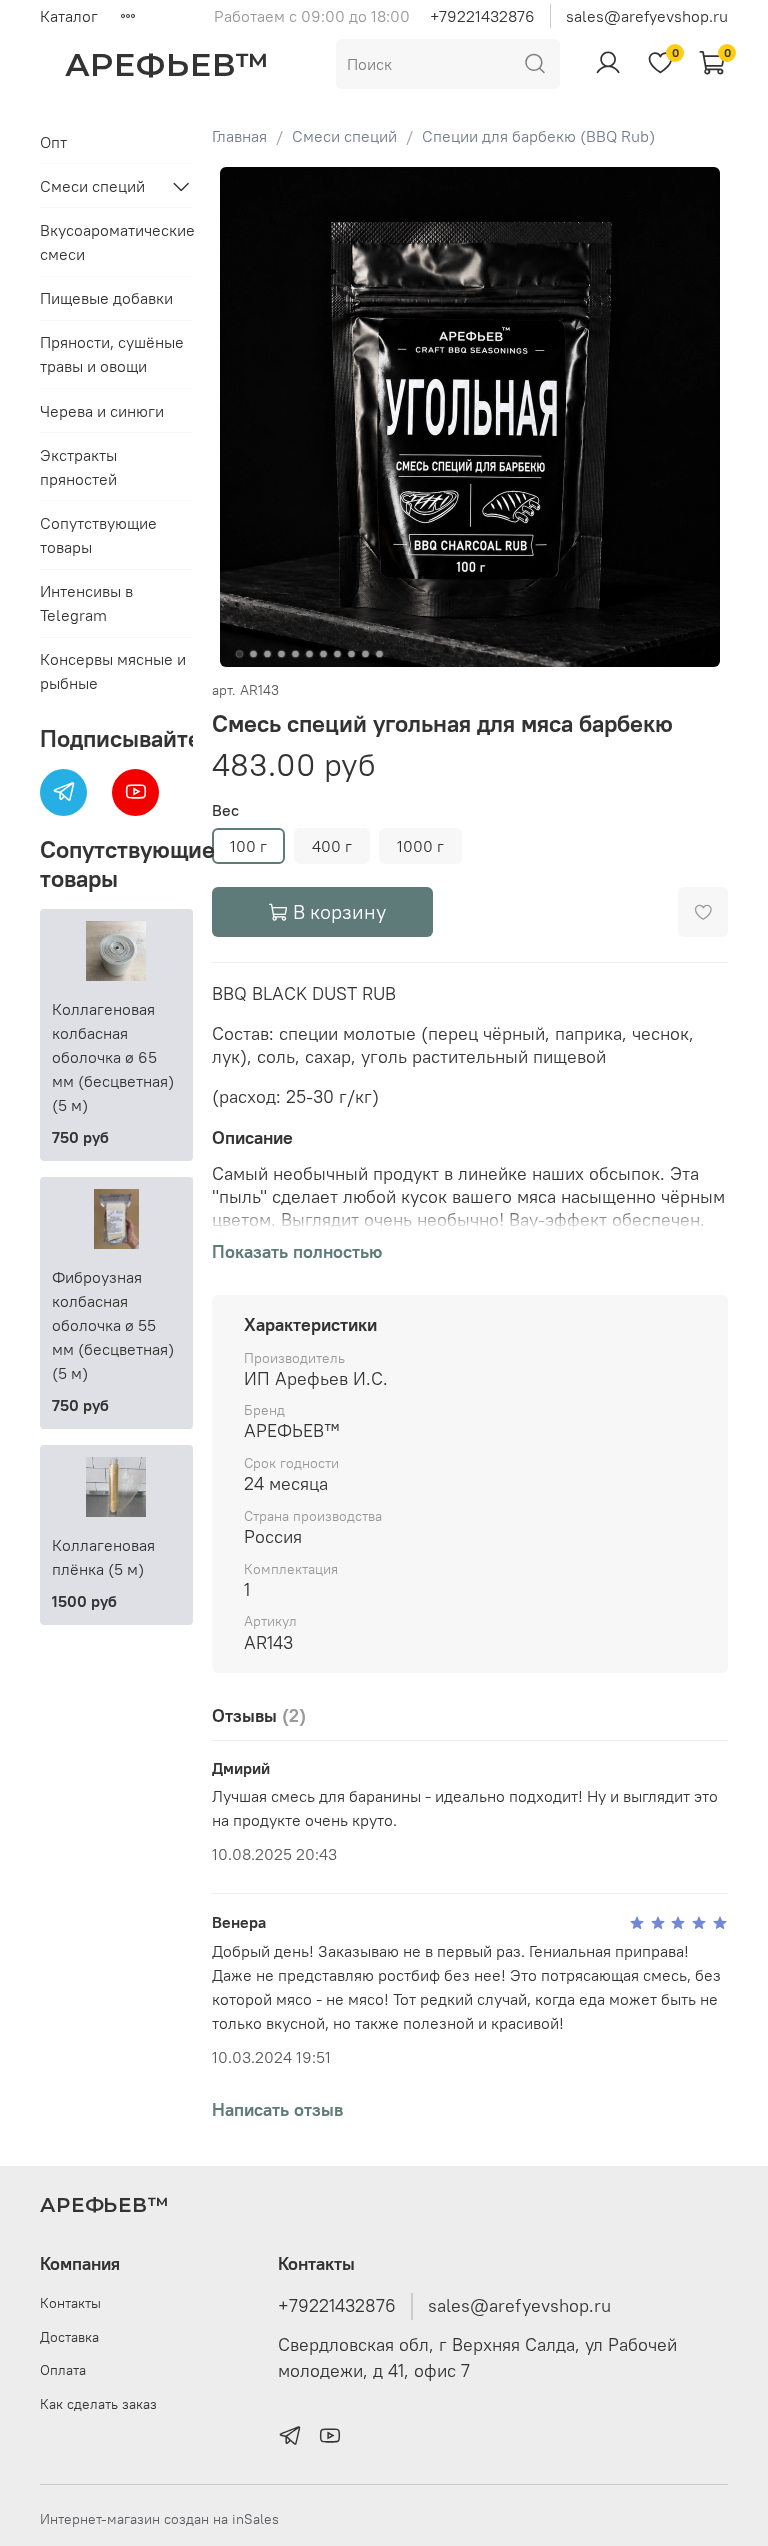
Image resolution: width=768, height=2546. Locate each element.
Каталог (69, 16)
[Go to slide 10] (365, 654)
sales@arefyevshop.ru (647, 16)
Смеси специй (344, 136)
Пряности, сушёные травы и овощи (112, 354)
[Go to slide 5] (295, 654)
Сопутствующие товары (98, 535)
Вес (225, 810)
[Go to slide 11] (379, 654)
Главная (239, 136)
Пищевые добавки (106, 298)
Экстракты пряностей (78, 467)
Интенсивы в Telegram (86, 603)
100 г (248, 846)
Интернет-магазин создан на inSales (159, 2519)
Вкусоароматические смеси (116, 242)
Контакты (70, 2303)
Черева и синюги (102, 411)
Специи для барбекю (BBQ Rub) (538, 136)
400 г (332, 846)
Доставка (69, 2337)
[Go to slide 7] (323, 654)
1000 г (420, 846)
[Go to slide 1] (239, 654)
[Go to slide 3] (267, 654)
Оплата (63, 2370)
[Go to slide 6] (309, 654)
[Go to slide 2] (253, 654)
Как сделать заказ (98, 2404)
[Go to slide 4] (281, 654)
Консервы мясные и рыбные (113, 671)
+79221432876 (482, 16)
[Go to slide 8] (337, 654)
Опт (53, 142)
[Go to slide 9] (351, 654)
